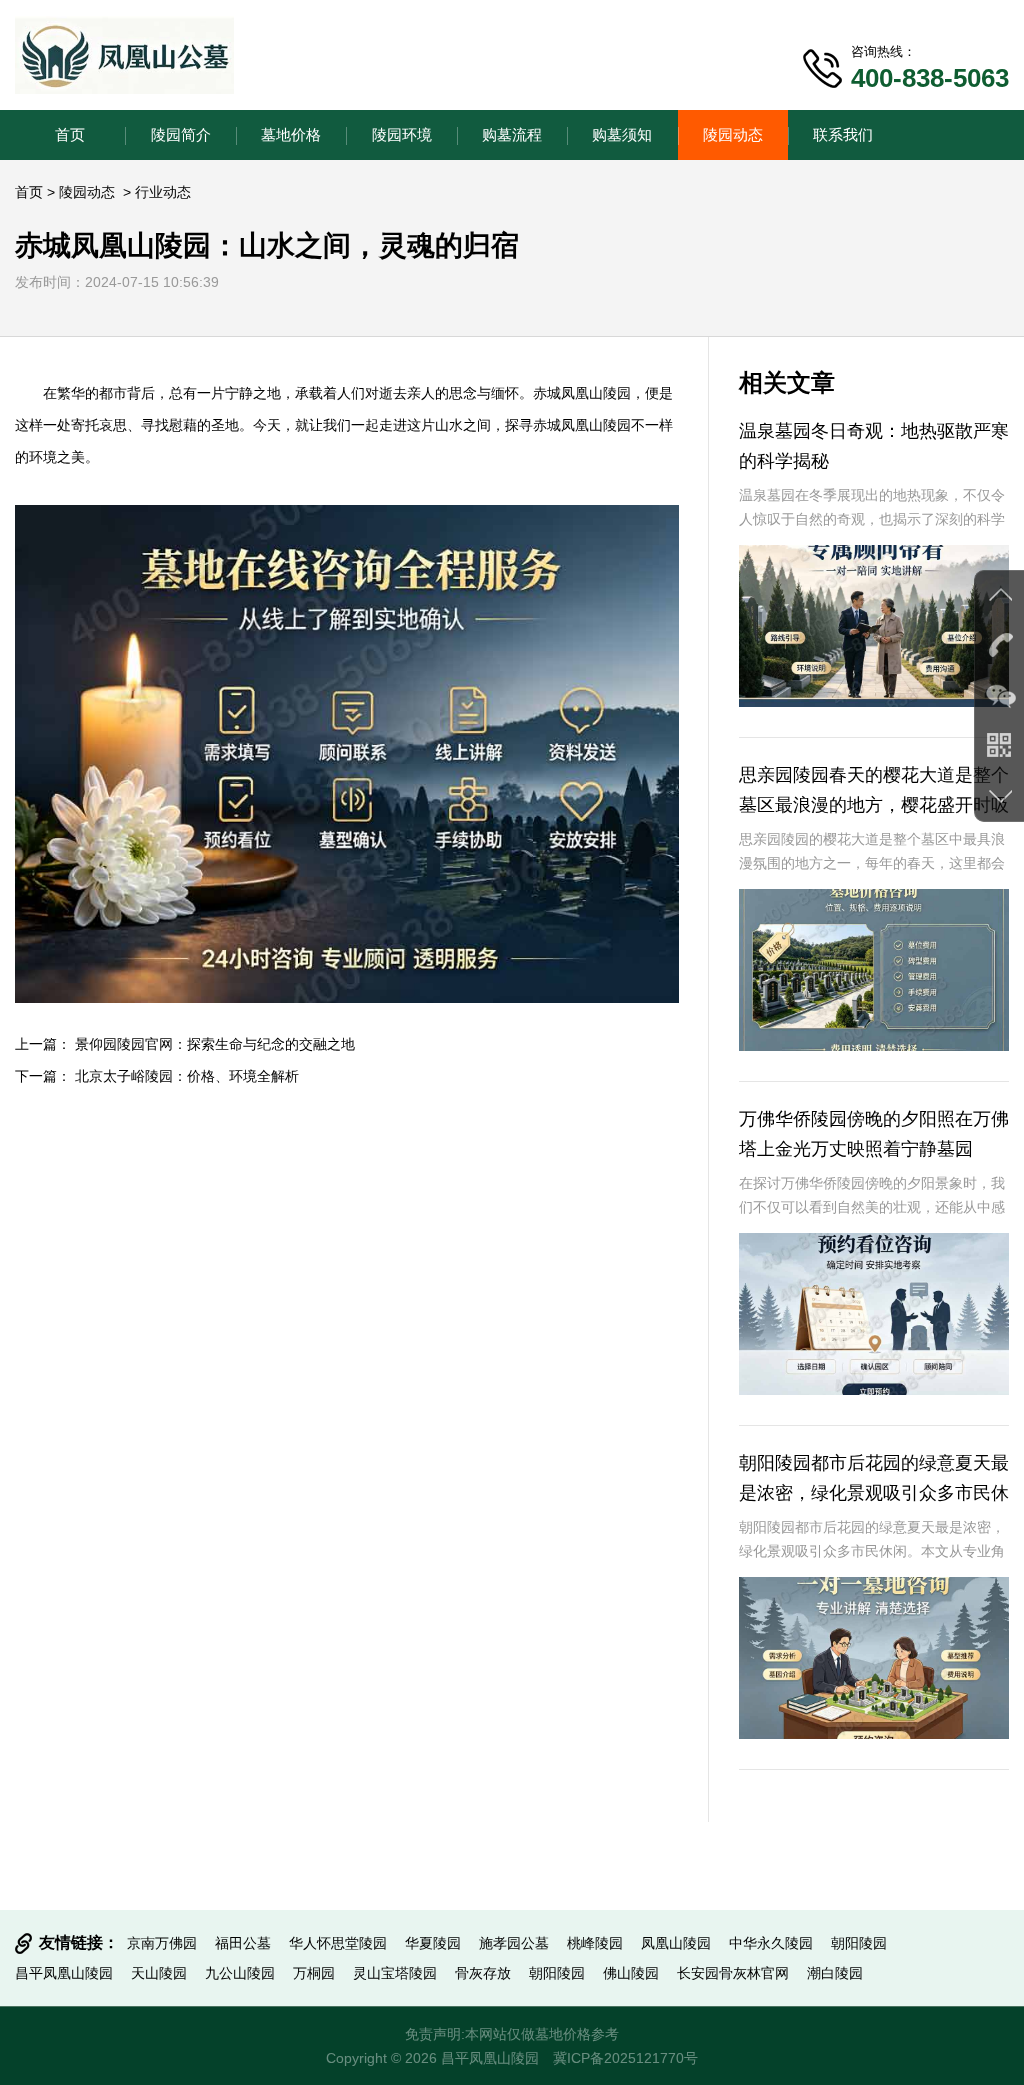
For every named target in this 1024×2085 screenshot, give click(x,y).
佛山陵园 (631, 1973)
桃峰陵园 (595, 1943)
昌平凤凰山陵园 (64, 1973)
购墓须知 (622, 134)
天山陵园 (159, 1973)
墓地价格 (291, 134)
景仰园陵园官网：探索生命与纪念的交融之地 (215, 1044)
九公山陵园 (240, 1973)
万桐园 (314, 1973)
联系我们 (843, 134)
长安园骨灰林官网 (733, 1973)
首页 (70, 134)
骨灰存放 (483, 1973)
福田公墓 (243, 1943)
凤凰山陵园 (596, 393)
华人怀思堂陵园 (338, 1943)
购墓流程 (512, 134)
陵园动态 (733, 134)
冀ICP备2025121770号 (625, 2058)
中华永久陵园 (771, 1943)
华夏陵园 (433, 1943)
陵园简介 (181, 134)
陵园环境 (402, 134)
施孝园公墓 (514, 1943)
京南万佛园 (162, 1943)
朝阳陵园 (859, 1943)
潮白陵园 (835, 1973)
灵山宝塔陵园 (395, 1973)
